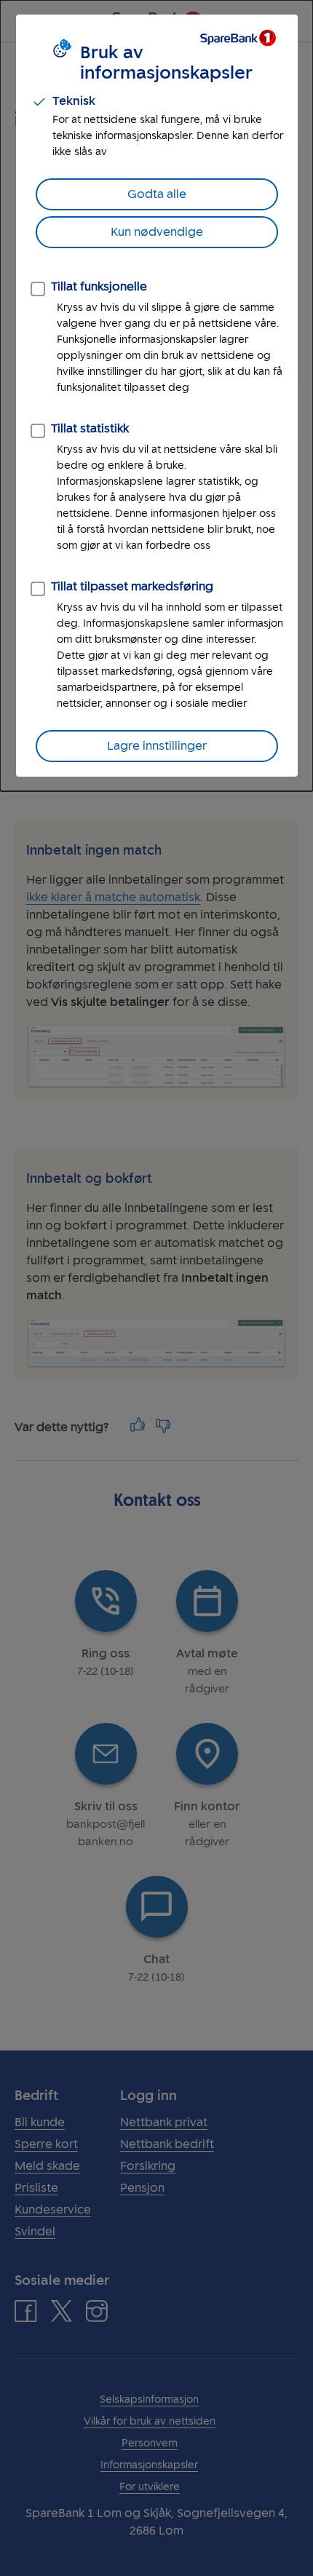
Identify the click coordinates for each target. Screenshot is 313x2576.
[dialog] (156, 396)
